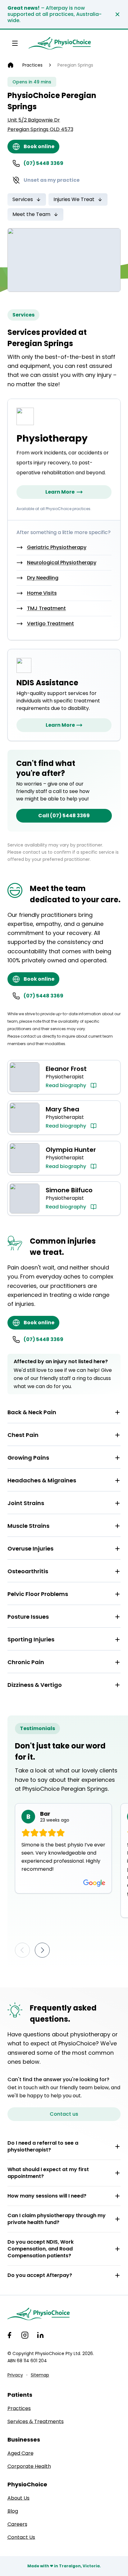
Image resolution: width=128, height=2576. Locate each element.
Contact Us (21, 2537)
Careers (17, 2524)
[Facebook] (9, 2335)
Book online (39, 146)
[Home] (11, 65)
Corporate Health (29, 2466)
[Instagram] (25, 2335)
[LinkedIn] (40, 2335)
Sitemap (40, 2375)
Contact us (64, 2114)
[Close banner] (117, 14)
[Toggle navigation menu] (15, 43)
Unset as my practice (52, 180)
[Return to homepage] (60, 43)
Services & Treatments (36, 2421)
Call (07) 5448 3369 (64, 816)
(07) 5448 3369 (43, 163)
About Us (18, 2498)
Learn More (60, 492)
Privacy (15, 2375)
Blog (13, 2511)
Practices (32, 65)
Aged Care (21, 2453)
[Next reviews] (42, 1950)
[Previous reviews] (22, 1950)
